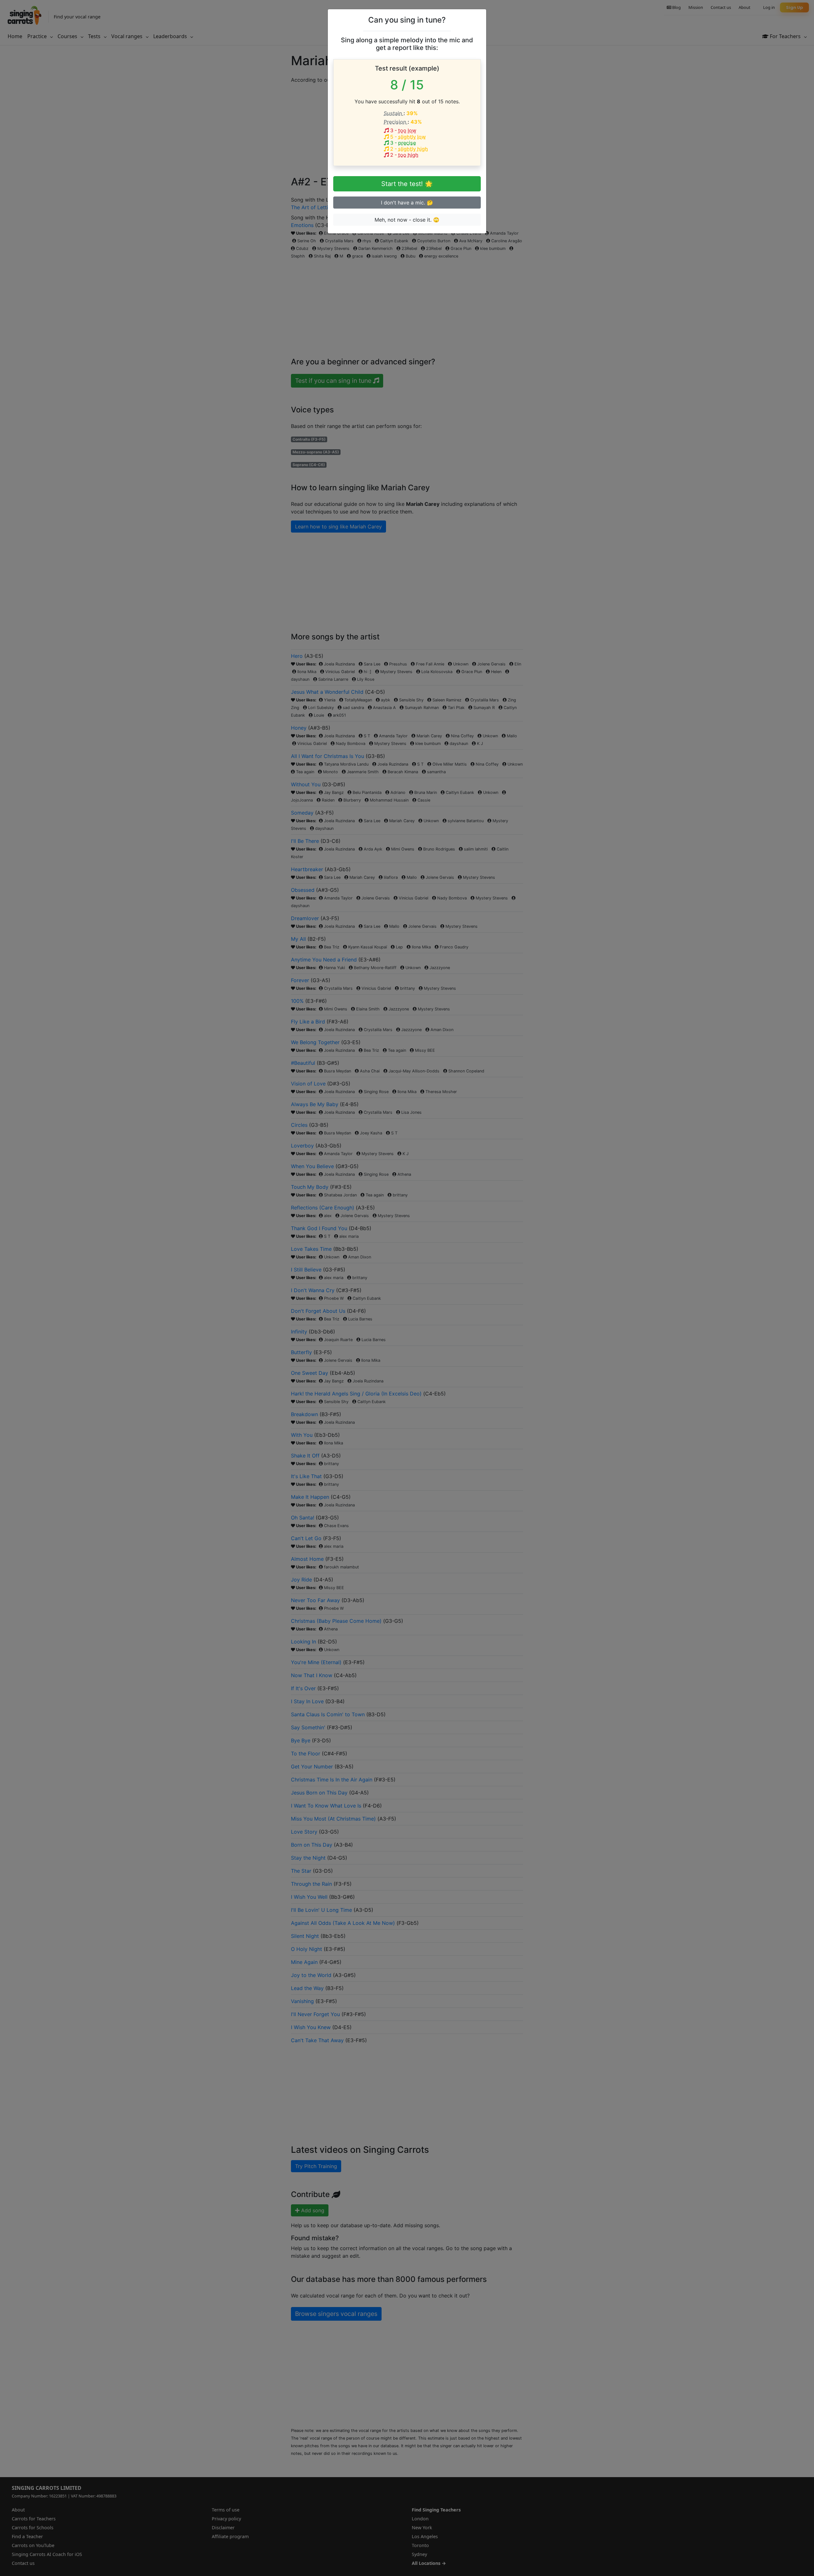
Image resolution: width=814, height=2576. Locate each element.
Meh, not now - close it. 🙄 (407, 220)
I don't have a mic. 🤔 (407, 203)
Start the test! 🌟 (407, 184)
